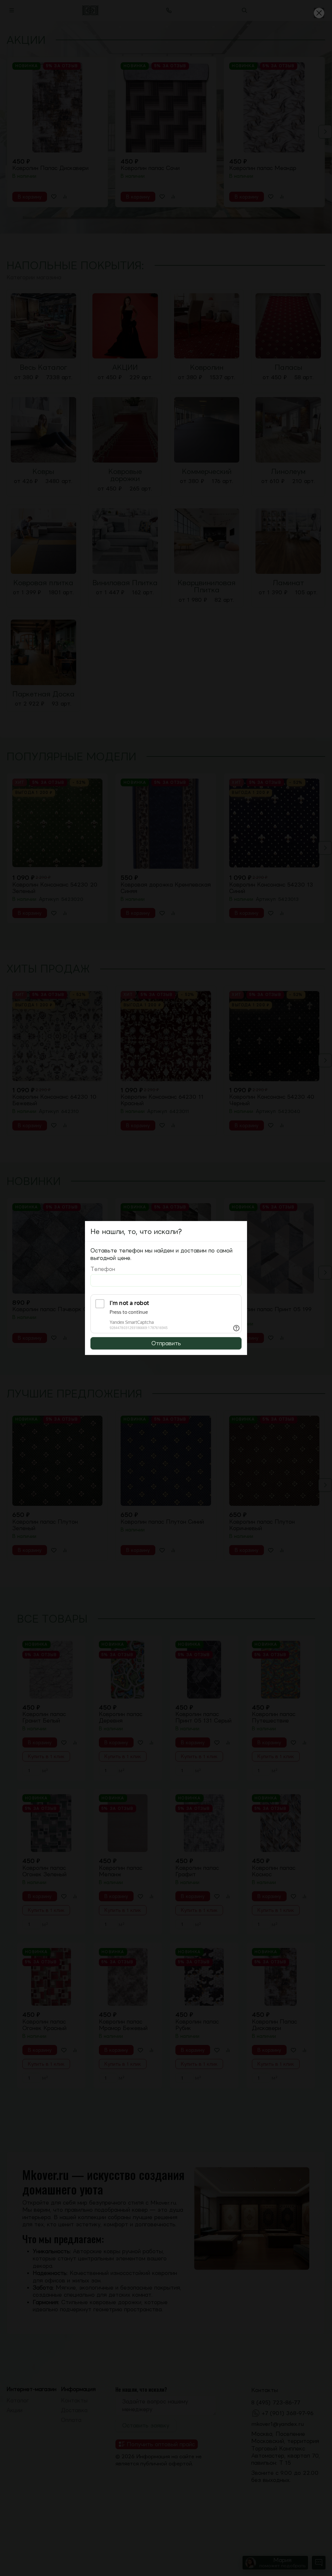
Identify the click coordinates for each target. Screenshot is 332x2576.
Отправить (166, 1343)
